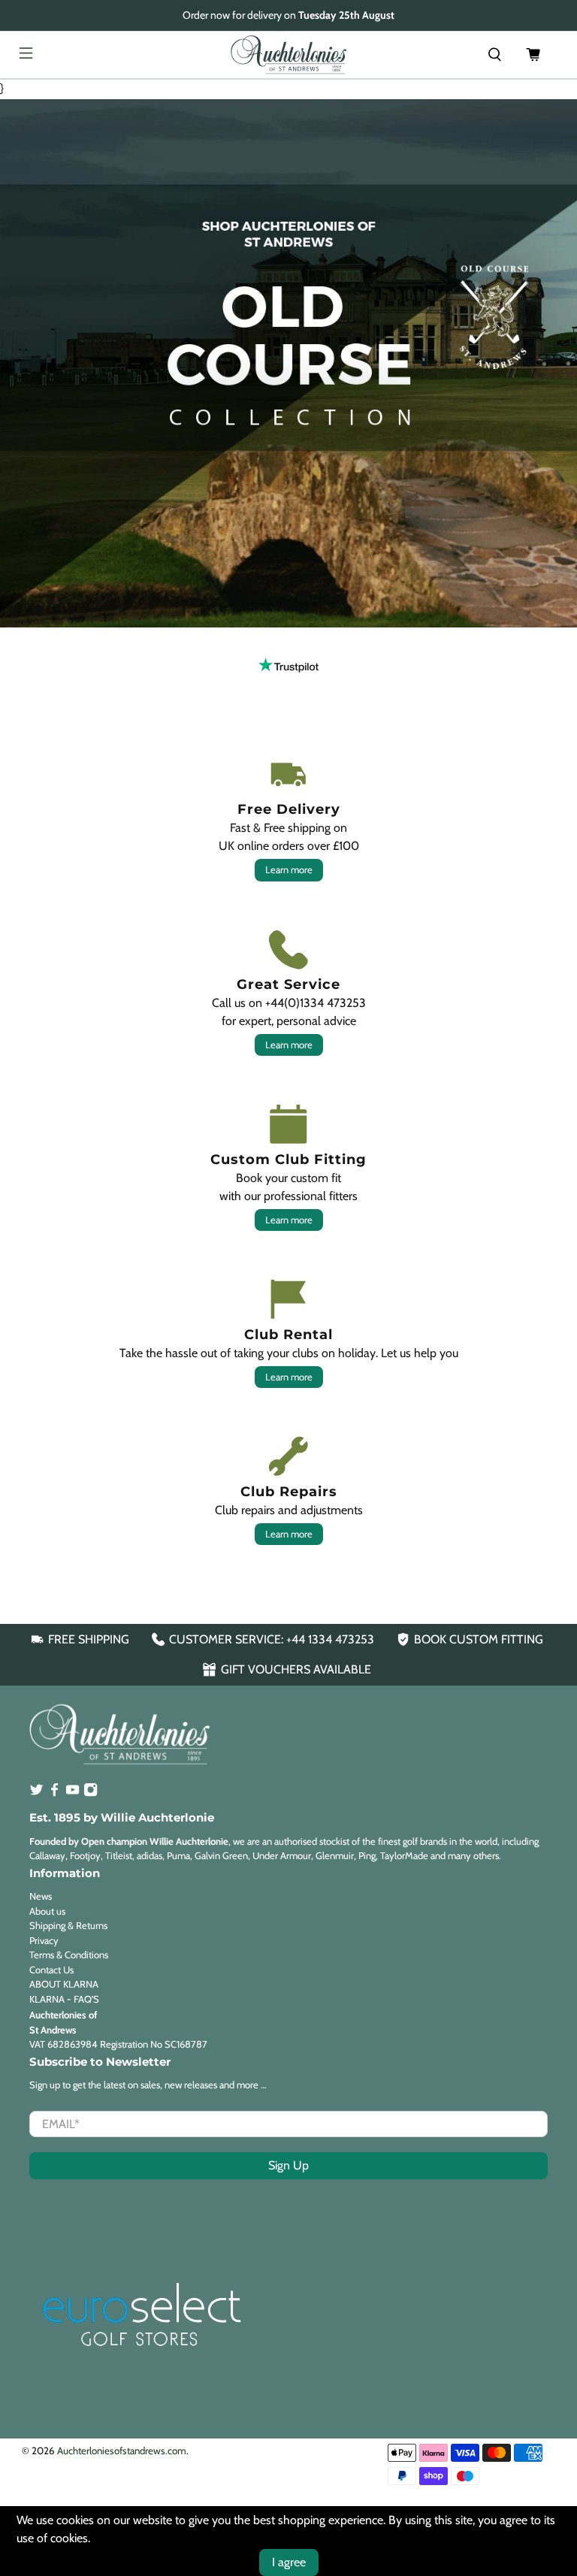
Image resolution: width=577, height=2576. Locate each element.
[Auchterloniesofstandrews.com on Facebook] (54, 1793)
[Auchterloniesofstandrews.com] (288, 55)
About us (47, 1911)
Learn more (289, 869)
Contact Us (51, 1970)
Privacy (44, 1940)
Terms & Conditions (69, 1955)
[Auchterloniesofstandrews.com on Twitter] (36, 1793)
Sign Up (288, 2165)
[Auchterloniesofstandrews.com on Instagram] (91, 1793)
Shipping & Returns (68, 1925)
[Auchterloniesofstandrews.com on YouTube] (73, 1793)
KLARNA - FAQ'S (64, 1999)
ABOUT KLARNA (64, 1984)
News (41, 1896)
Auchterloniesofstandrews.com (122, 2451)
